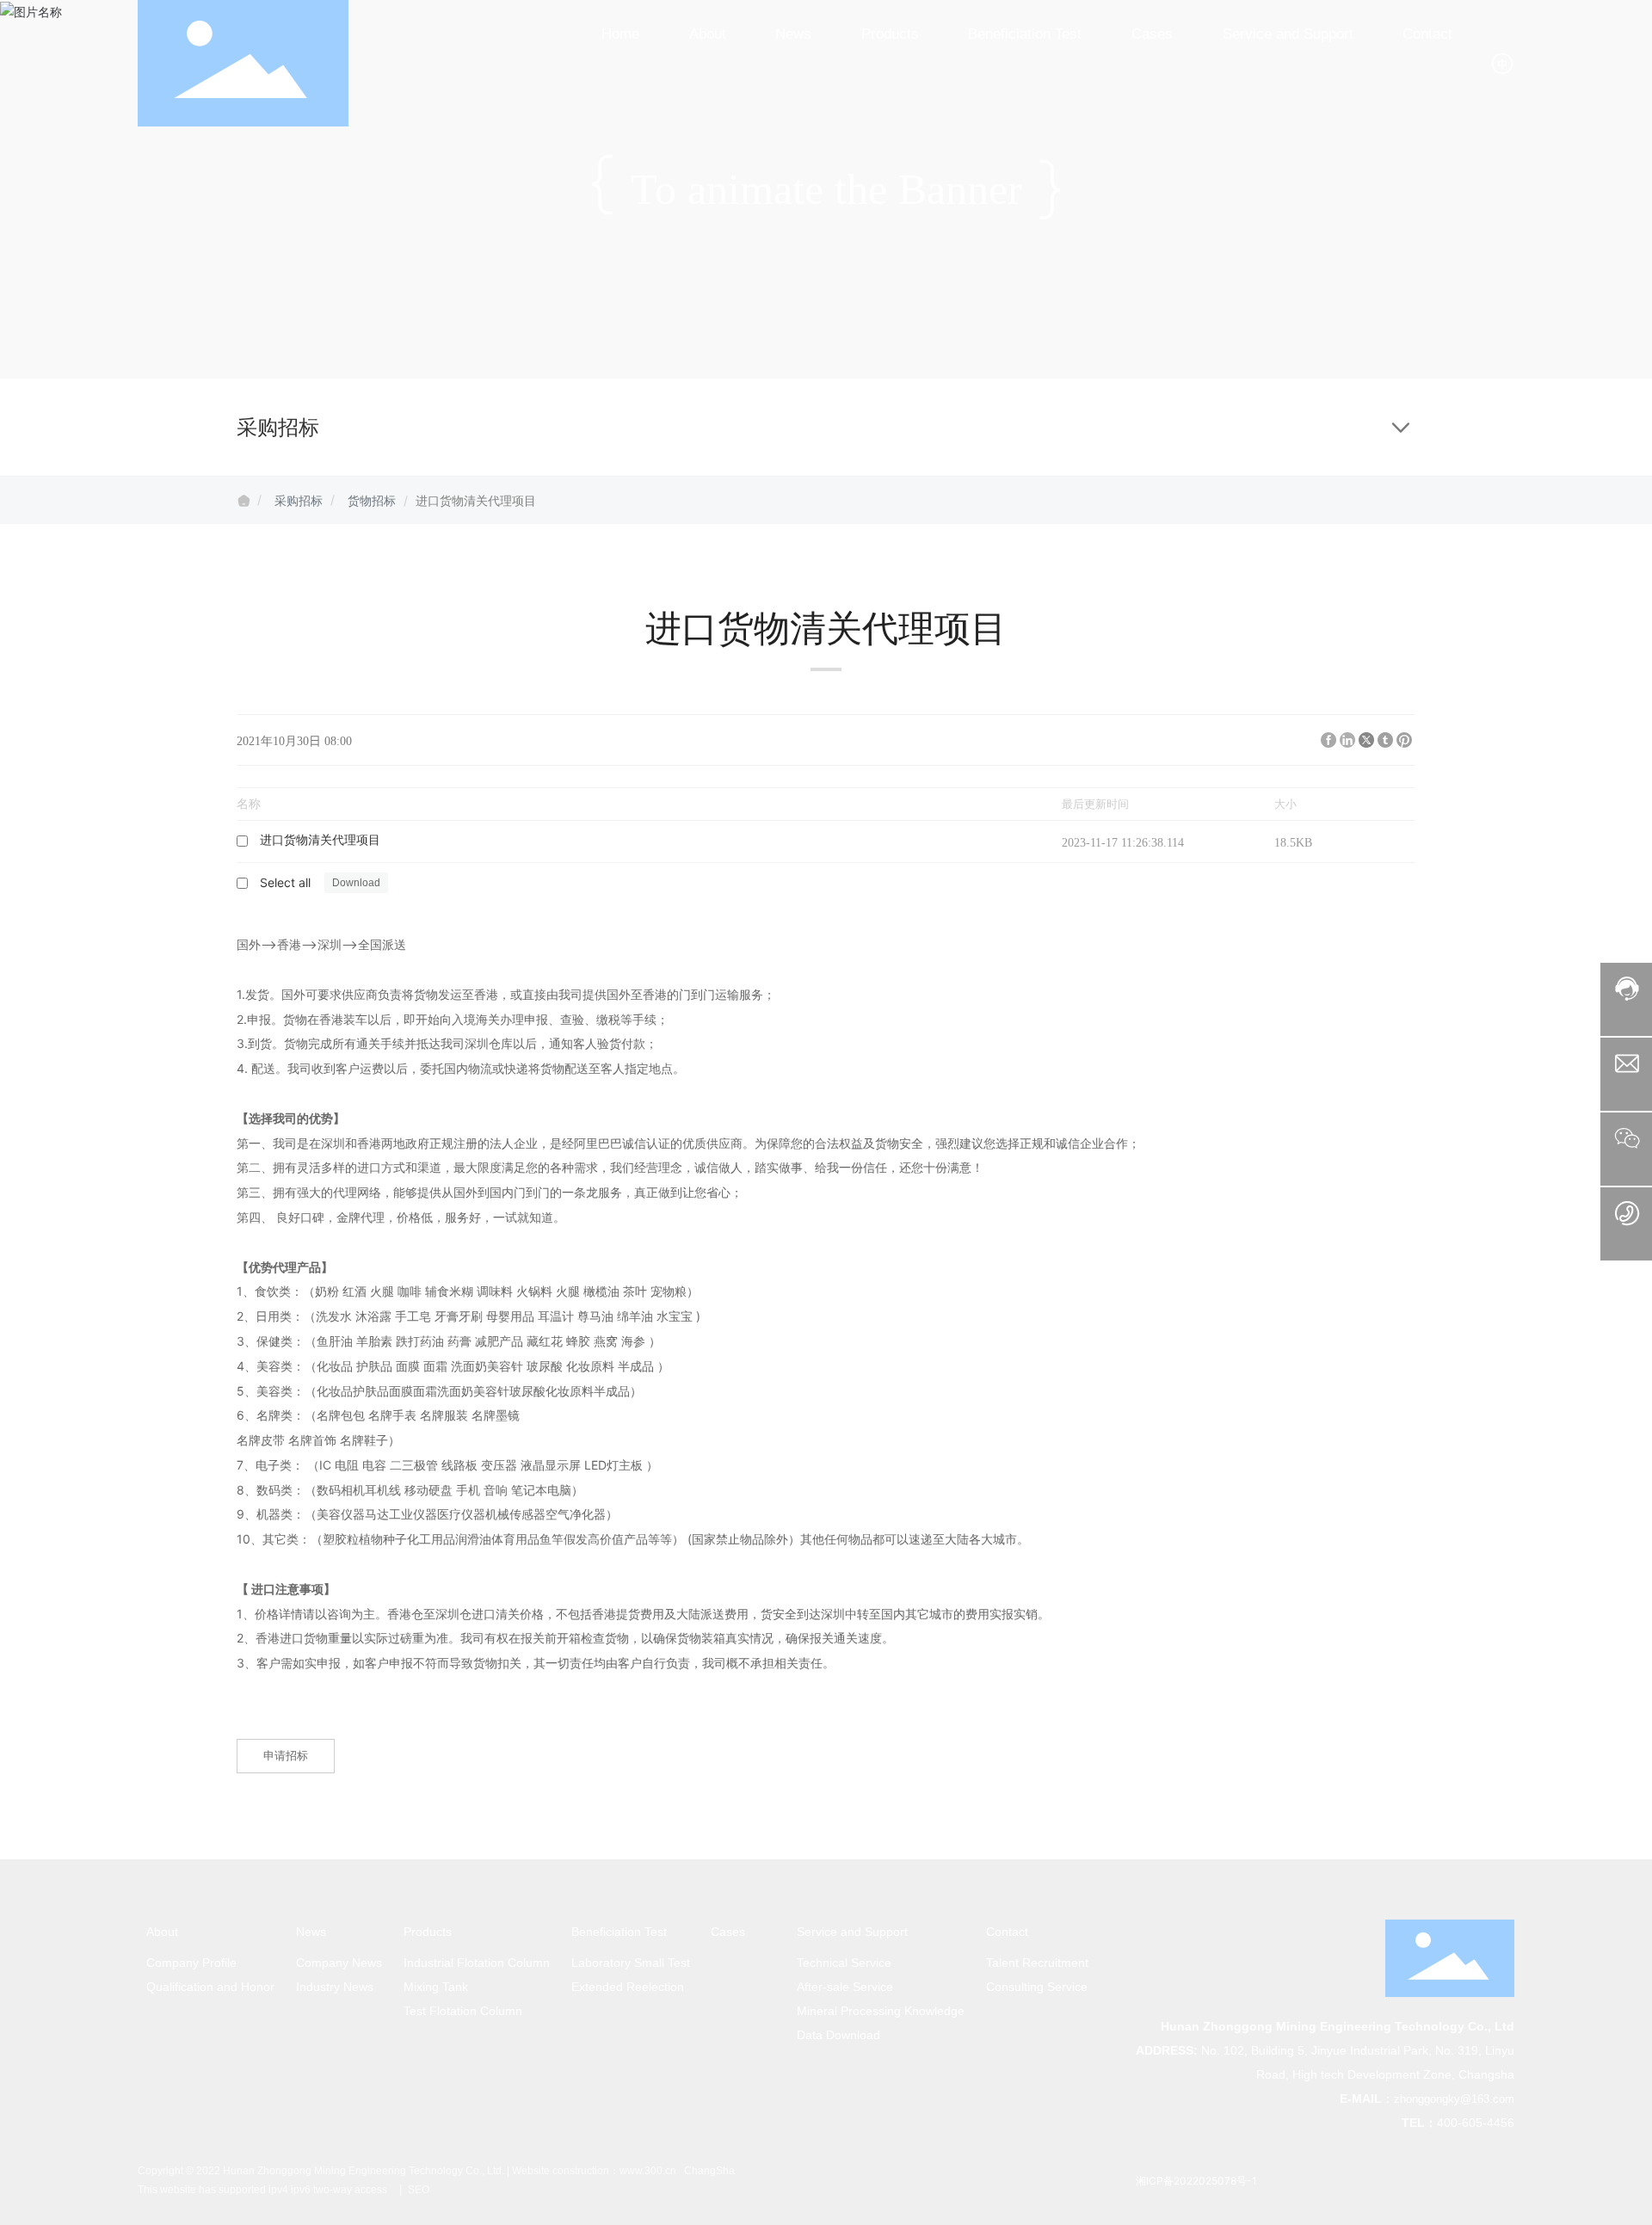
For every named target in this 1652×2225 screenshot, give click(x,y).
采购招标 (299, 500)
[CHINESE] (1502, 62)
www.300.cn (648, 2171)
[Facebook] (1328, 740)
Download (1013, 841)
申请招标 (286, 1755)
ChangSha (709, 2171)
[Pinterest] (1404, 740)
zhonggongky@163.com (1454, 2099)
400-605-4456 (1476, 2123)
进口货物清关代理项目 (320, 840)
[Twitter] (1366, 740)
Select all (285, 883)
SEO (417, 2190)
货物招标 (372, 500)
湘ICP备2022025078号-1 (1196, 2181)
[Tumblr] (1385, 740)
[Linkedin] (1347, 740)
